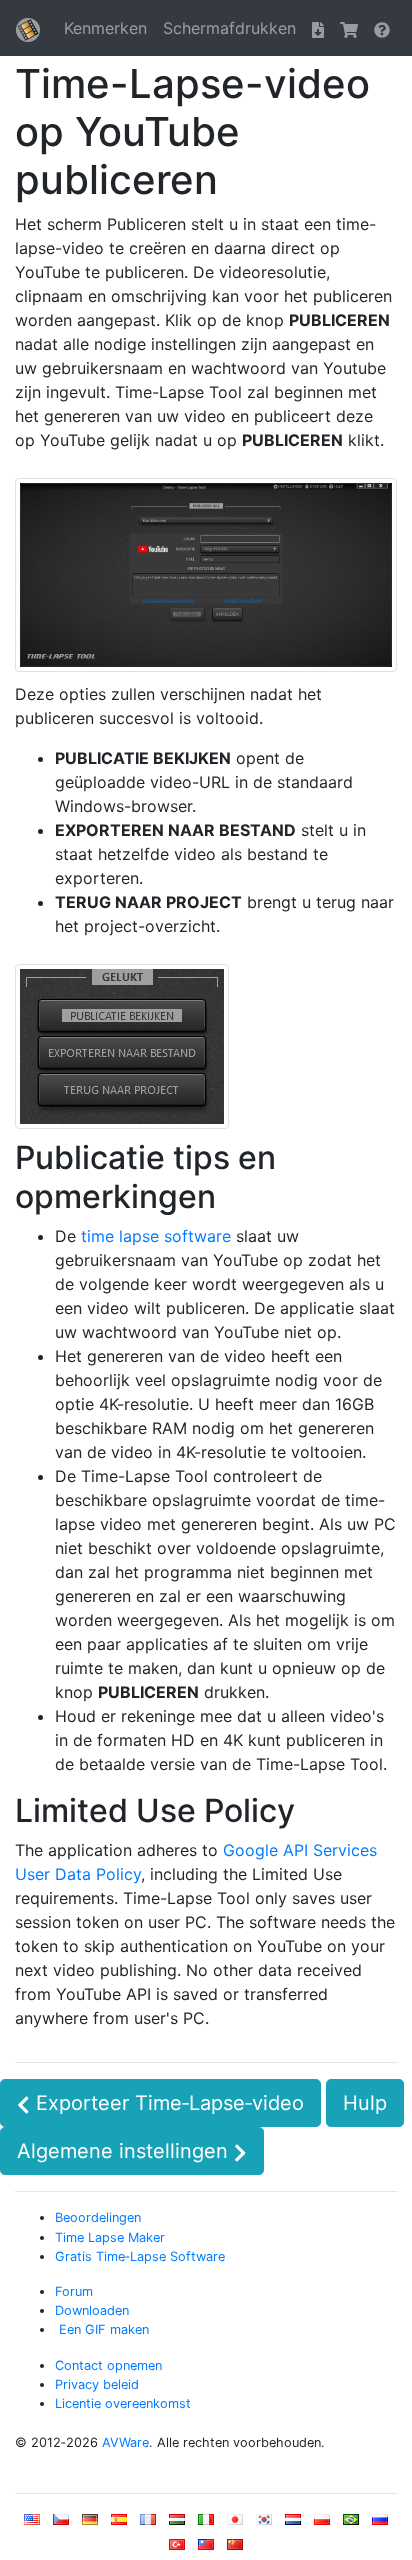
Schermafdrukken (229, 28)
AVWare (125, 2442)
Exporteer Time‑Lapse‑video (167, 2103)
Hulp (365, 2103)
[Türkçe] (177, 2548)
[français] (148, 2523)
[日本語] (235, 2523)
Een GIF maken (102, 2329)
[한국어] (264, 2523)
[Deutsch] (90, 2523)
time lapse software (156, 1236)
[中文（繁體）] (206, 2548)
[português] (351, 2523)
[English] (32, 2523)
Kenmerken (105, 28)
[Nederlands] (293, 2523)
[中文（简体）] (235, 2548)
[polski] (322, 2523)
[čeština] (61, 2523)
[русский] (380, 2523)
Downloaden (92, 2310)
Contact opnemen (108, 2365)
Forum (74, 2291)
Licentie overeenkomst (123, 2403)
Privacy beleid (97, 2384)
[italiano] (206, 2523)
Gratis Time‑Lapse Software (140, 2256)
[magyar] (177, 2523)
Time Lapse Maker (110, 2237)
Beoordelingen (98, 2217)
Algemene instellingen (125, 2151)
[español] (119, 2523)
